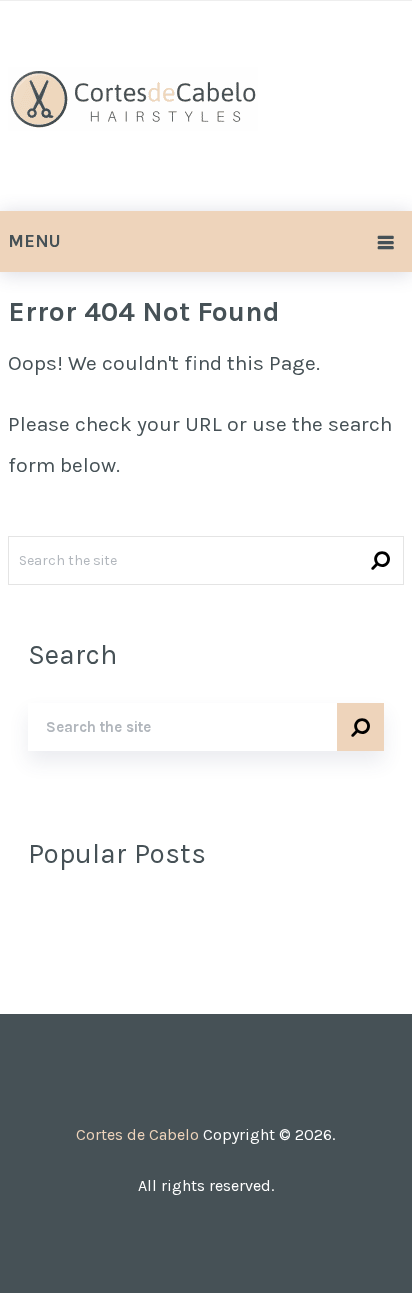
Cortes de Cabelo (137, 1134)
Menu (34, 241)
